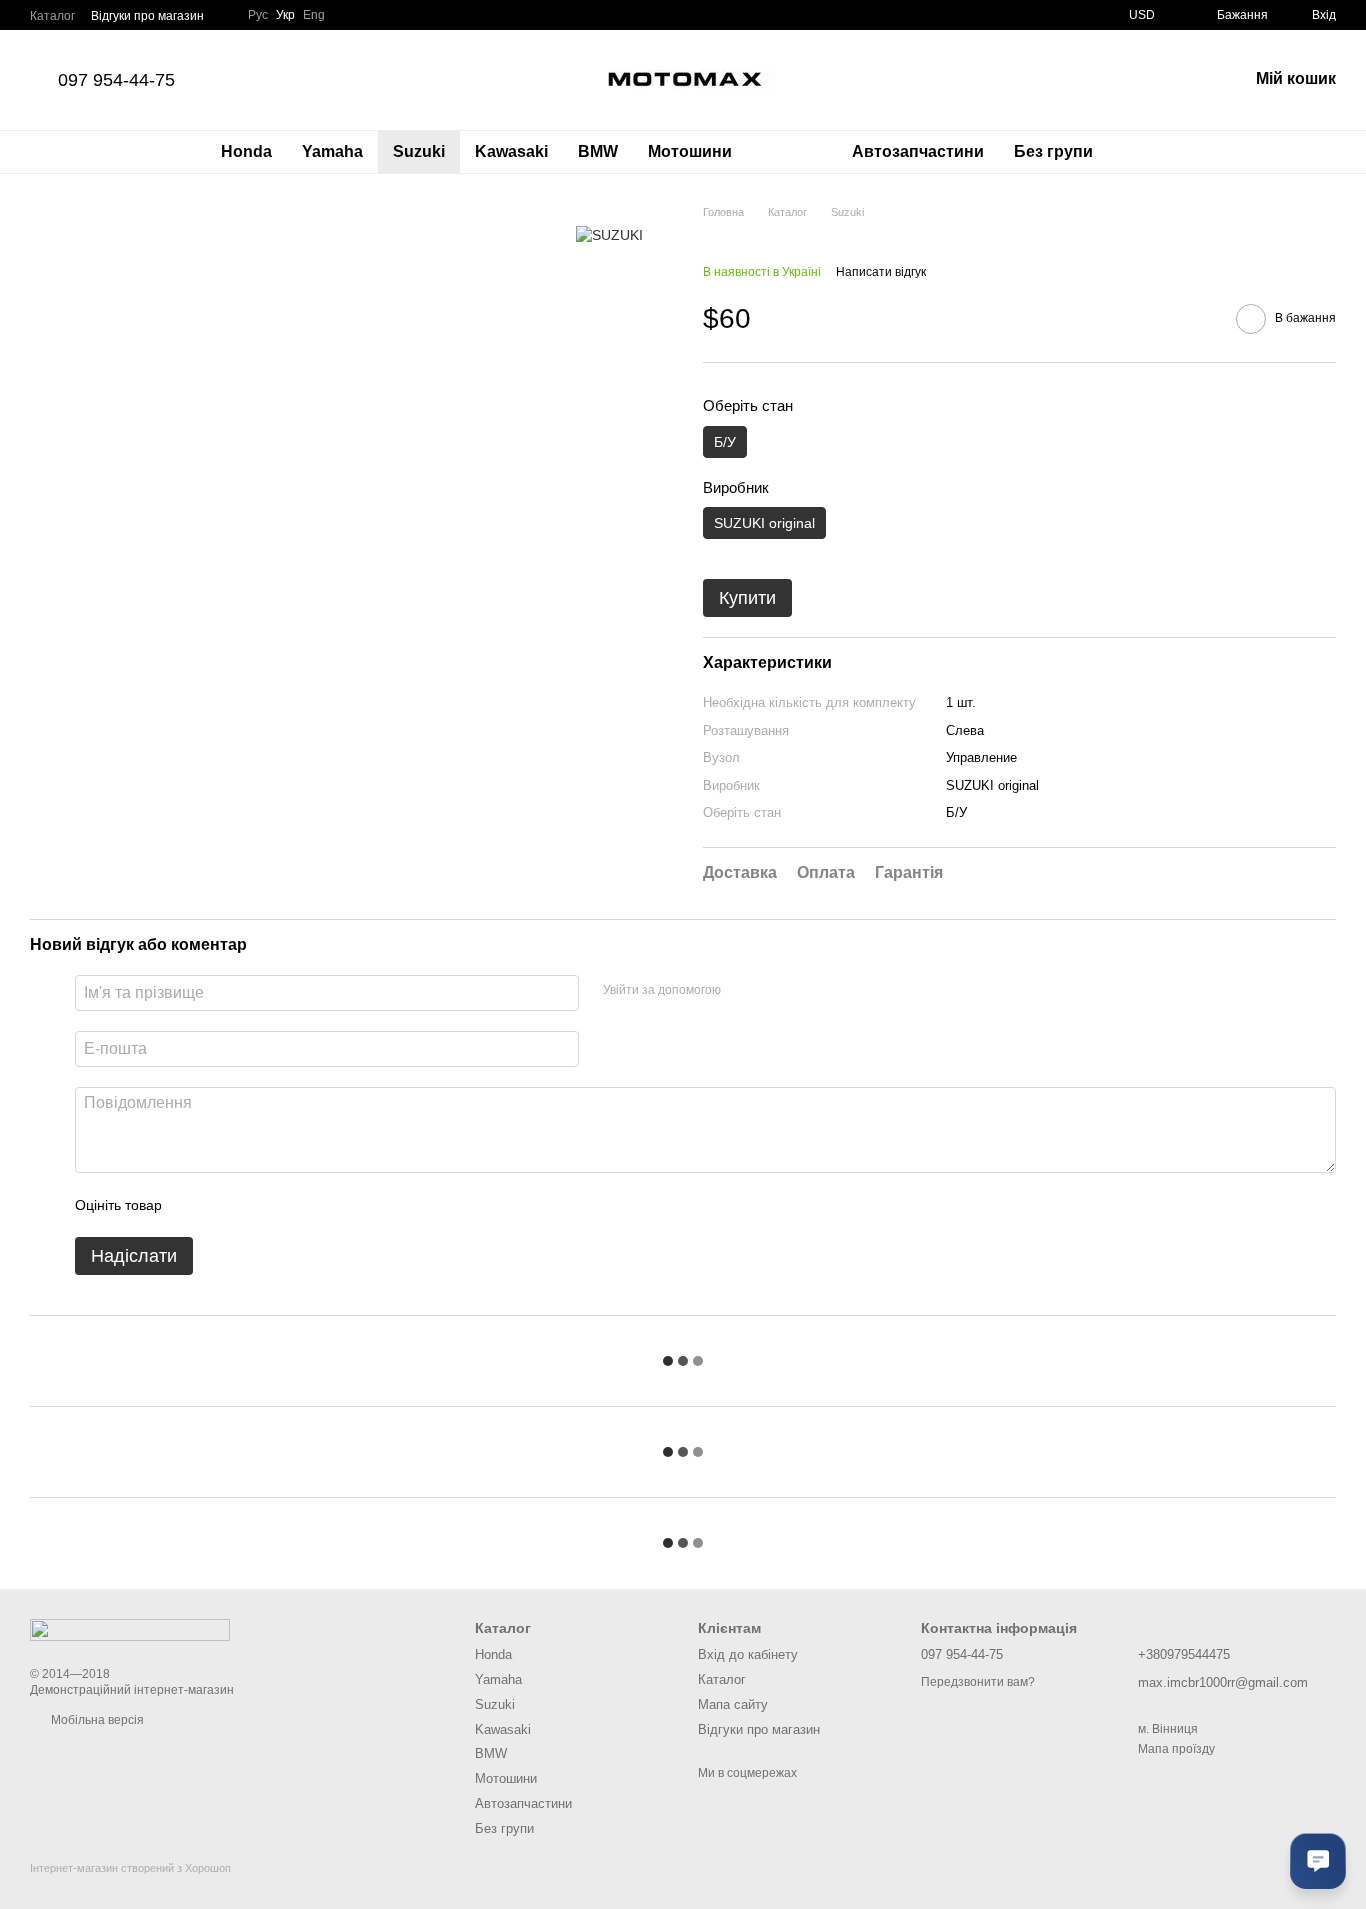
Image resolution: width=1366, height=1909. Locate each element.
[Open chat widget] (1318, 1861)
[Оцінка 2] (227, 1205)
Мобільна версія (96, 1720)
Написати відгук (881, 272)
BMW (598, 151)
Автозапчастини (918, 151)
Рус (258, 15)
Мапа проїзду (1176, 1749)
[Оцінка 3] (259, 1205)
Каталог (52, 16)
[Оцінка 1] (195, 1205)
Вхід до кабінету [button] (748, 1654)
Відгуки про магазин (147, 16)
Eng (314, 15)
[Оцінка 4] (291, 1205)
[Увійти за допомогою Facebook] (743, 990)
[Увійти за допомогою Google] (775, 990)
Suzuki (419, 151)
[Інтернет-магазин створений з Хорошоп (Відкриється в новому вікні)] (130, 1885)
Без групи (1053, 151)
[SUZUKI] (609, 233)
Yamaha (332, 151)
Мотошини (690, 151)
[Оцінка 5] (323, 1205)
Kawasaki (511, 151)
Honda (246, 151)
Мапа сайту (733, 1704)
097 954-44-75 (116, 80)
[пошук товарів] (1144, 152)
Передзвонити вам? (978, 1682)
